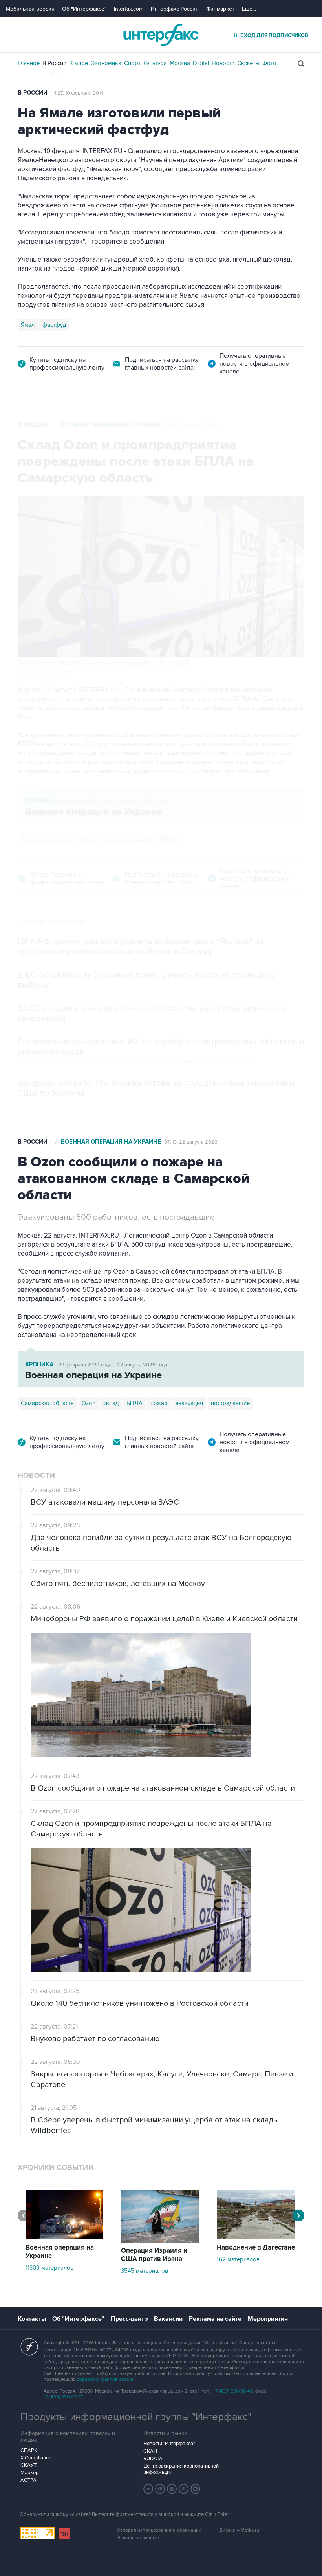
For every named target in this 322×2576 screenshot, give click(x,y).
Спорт (132, 63)
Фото (269, 63)
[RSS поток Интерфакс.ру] (184, 2489)
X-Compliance (36, 2458)
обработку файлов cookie (105, 2379)
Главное (29, 63)
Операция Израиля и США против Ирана (154, 2255)
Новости (223, 63)
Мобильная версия (30, 9)
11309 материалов (49, 2268)
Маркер (29, 2473)
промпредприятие (128, 840)
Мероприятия (268, 2319)
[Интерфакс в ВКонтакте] (172, 2489)
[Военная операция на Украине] (64, 2237)
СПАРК (29, 2450)
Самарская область (47, 840)
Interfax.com (129, 9)
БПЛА (168, 840)
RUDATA (153, 2459)
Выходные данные (138, 2538)
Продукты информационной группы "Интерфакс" (136, 2417)
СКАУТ (28, 2465)
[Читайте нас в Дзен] (148, 2489)
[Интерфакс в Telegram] (160, 2489)
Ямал (28, 325)
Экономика (106, 63)
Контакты (32, 2319)
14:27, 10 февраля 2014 (78, 93)
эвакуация (189, 1403)
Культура (155, 63)
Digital (201, 63)
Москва (180, 63)
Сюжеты (248, 63)
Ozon (89, 840)
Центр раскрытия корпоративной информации (181, 2469)
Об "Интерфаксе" (84, 9)
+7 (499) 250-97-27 (63, 2397)
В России (54, 63)
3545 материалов (145, 2271)
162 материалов (238, 2259)
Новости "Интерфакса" (169, 2444)
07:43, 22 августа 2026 (191, 1142)
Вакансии (168, 2319)
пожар (159, 1403)
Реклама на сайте (215, 2319)
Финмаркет (220, 9)
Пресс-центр (129, 2319)
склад (111, 1403)
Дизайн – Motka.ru (239, 2530)
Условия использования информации (159, 2530)
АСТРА (28, 2480)
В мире (79, 63)
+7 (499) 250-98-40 (233, 2391)
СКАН (150, 2451)
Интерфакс (161, 35)
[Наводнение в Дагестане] (256, 2237)
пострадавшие (230, 1403)
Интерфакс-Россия (175, 9)
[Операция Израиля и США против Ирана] (160, 2241)
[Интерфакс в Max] (196, 2489)
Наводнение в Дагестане (256, 2248)
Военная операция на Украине (111, 425)
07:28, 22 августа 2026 (191, 425)
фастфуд (54, 325)
